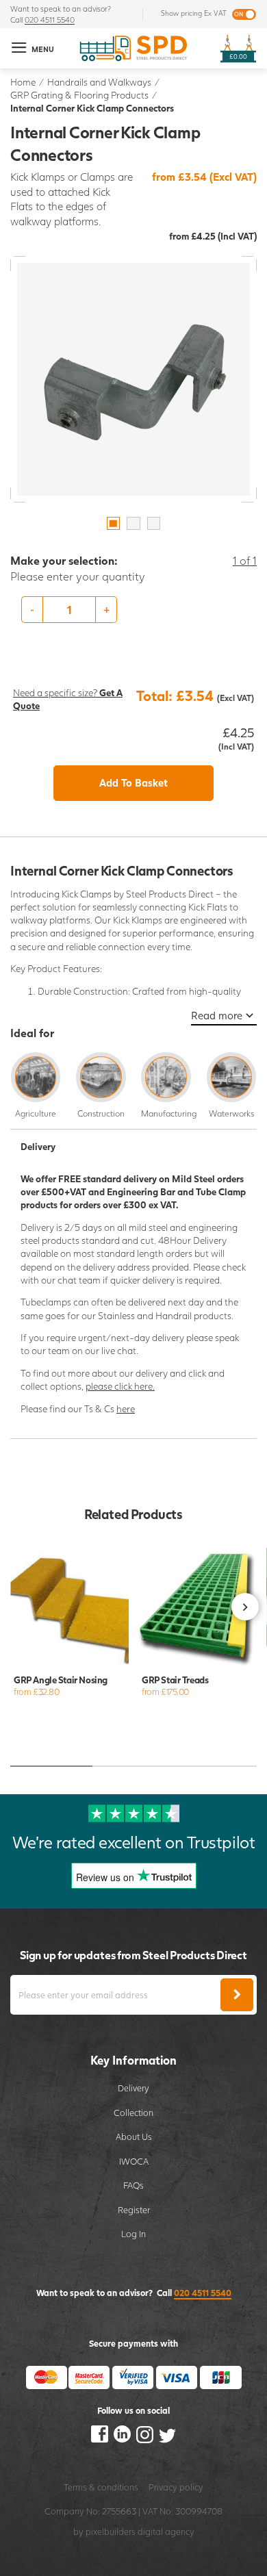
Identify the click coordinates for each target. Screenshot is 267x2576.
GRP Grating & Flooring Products (79, 95)
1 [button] (114, 524)
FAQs (133, 2185)
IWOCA (134, 2161)
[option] (133, 379)
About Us (134, 2137)
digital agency (166, 2532)
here (126, 1408)
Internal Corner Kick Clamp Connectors (92, 108)
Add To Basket (133, 782)
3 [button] (154, 524)
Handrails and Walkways (99, 82)
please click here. (120, 1386)
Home (23, 82)
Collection (133, 2113)
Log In (133, 2234)
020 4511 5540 (50, 20)
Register (134, 2210)
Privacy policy (176, 2487)
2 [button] (133, 524)
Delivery (133, 2088)
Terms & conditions (101, 2487)
